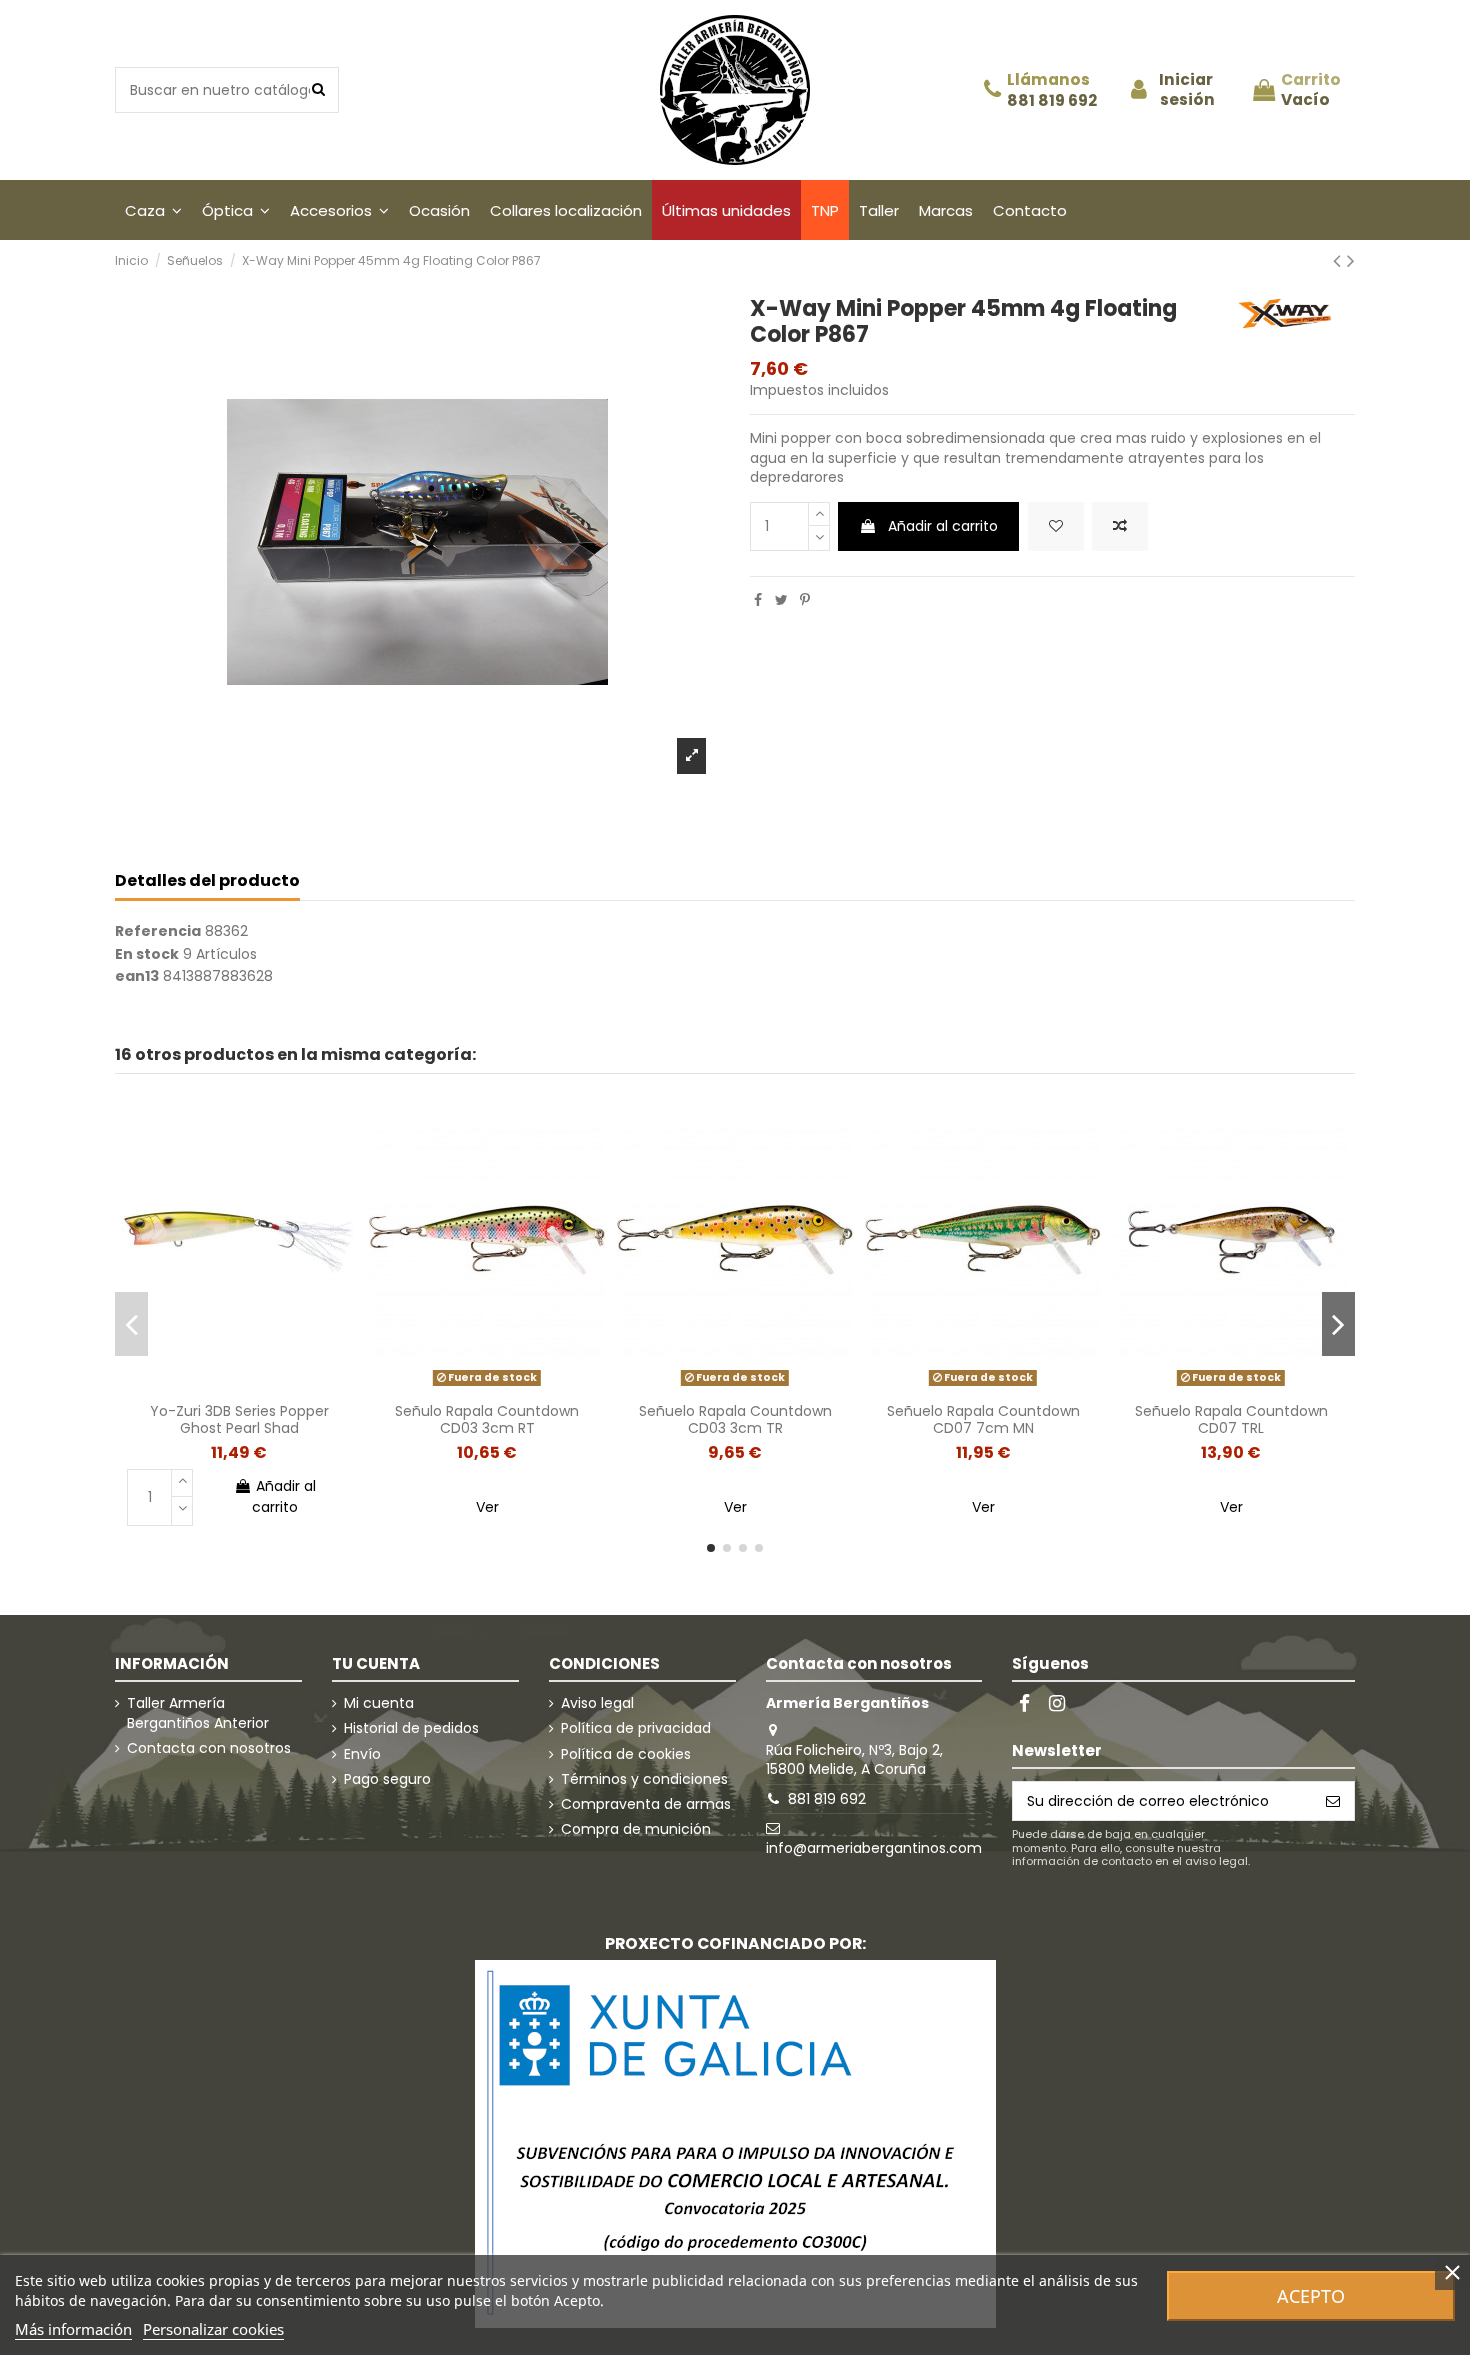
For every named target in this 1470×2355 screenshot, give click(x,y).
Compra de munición (636, 1829)
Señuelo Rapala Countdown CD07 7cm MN (983, 1419)
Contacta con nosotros (209, 1748)
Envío (362, 1754)
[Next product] (1351, 260)
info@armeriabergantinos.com (874, 1848)
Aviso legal (597, 1703)
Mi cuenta (379, 1703)
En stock (147, 954)
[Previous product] (1340, 260)
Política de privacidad (636, 1728)
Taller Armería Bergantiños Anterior (198, 1713)
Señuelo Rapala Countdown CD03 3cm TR (735, 1419)
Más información (73, 2329)
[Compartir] (758, 600)
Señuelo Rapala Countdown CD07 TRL (1231, 1419)
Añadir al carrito (943, 526)
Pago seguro (387, 1779)
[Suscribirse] (1333, 1801)
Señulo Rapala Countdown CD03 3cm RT (487, 1419)
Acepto (1311, 2296)
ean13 (137, 976)
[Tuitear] (781, 600)
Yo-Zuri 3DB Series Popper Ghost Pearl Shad (239, 1419)
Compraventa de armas (646, 1804)
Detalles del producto (207, 881)
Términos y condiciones (644, 1779)
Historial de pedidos (411, 1728)
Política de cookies (626, 1754)
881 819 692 (1052, 101)
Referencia (158, 931)
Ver (487, 1507)
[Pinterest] (805, 600)
